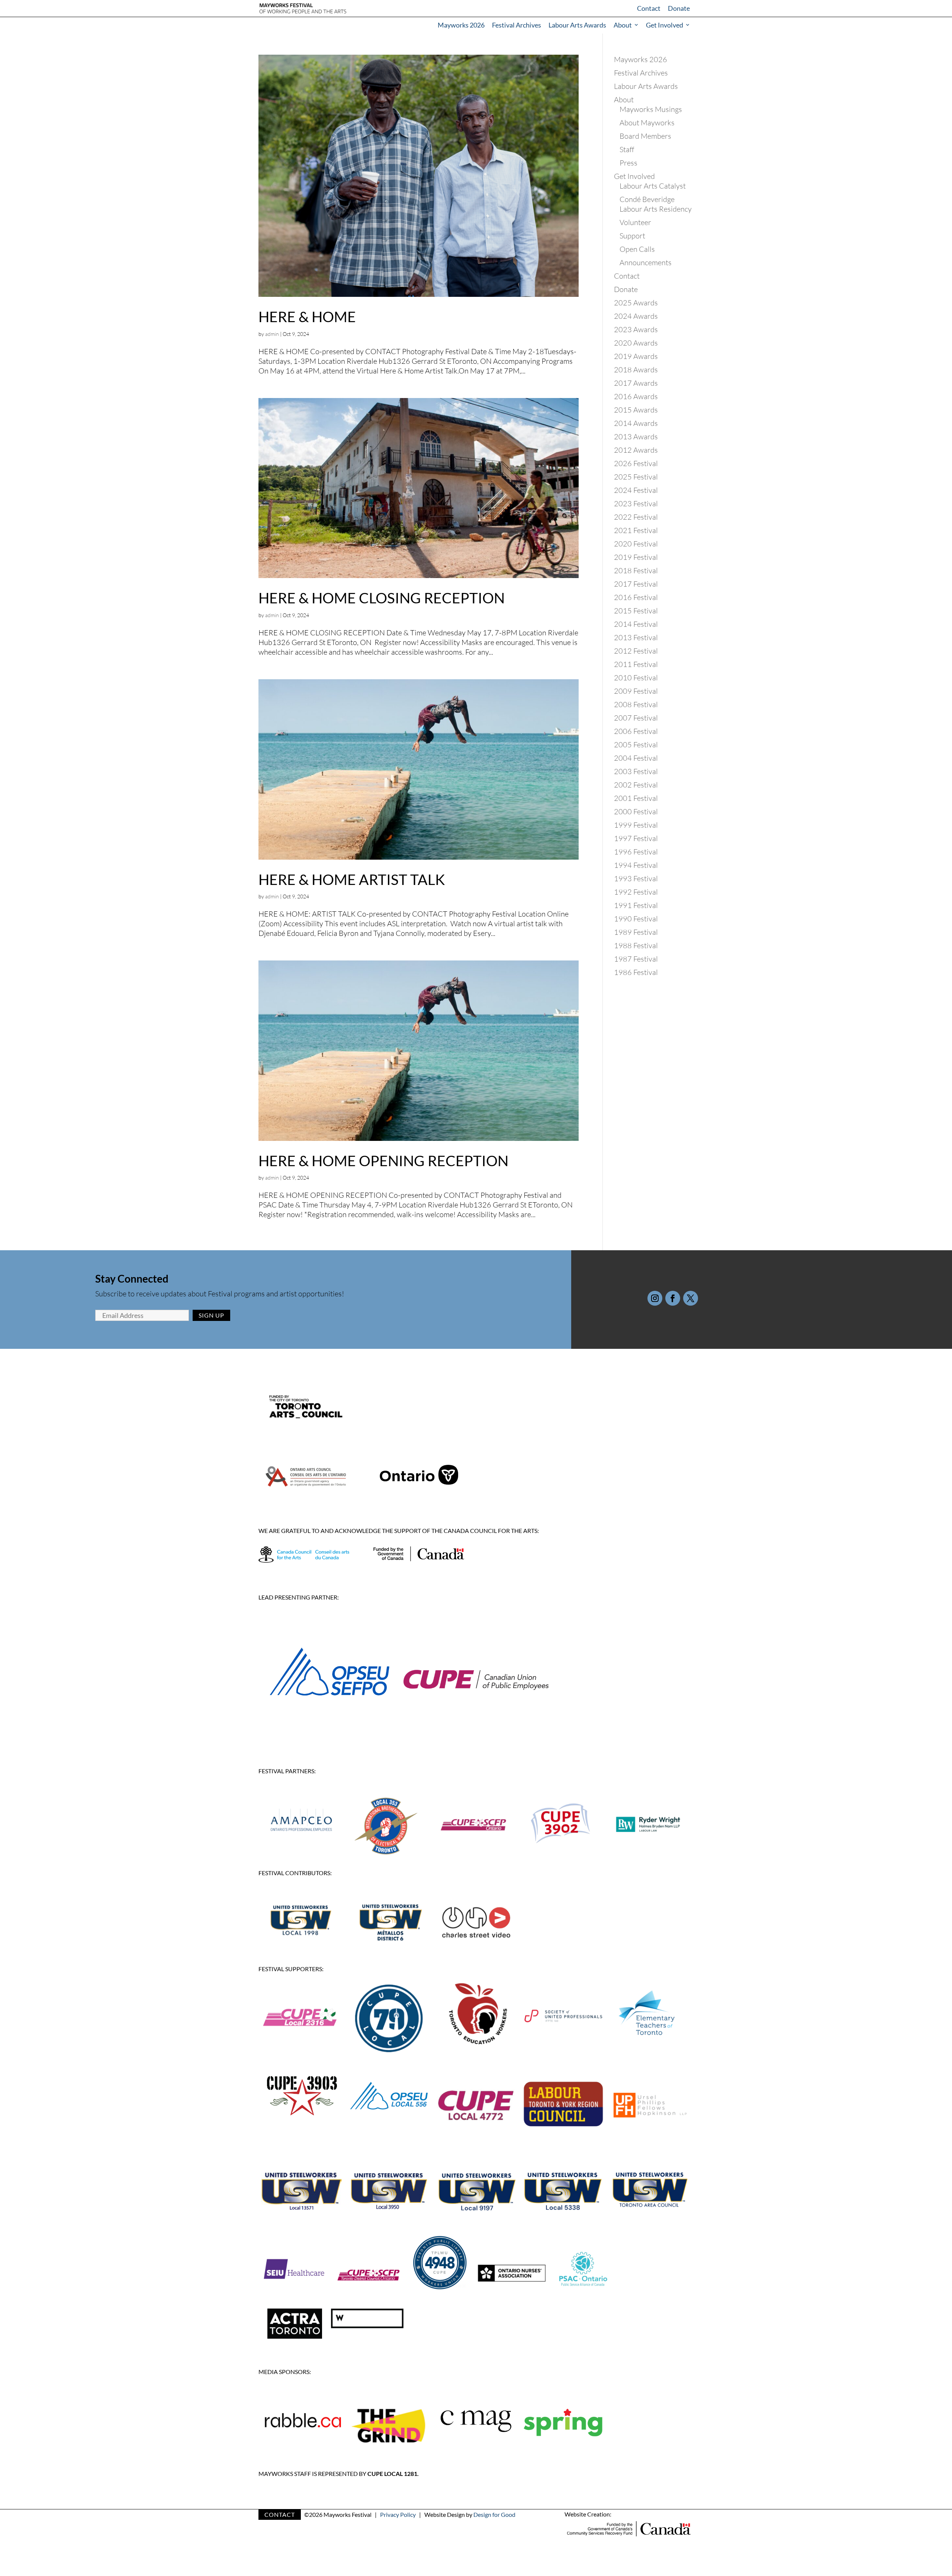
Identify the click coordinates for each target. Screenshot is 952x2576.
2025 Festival (636, 477)
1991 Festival (636, 905)
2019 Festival (636, 557)
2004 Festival (636, 758)
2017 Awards (636, 383)
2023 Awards (636, 329)
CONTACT (280, 2514)
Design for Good (494, 2514)
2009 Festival (636, 691)
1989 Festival (636, 932)
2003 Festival (636, 771)
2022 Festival (636, 517)
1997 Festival (636, 838)
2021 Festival (636, 530)
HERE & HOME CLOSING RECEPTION (382, 598)
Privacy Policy (398, 2514)
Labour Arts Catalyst (653, 186)
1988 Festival (636, 945)
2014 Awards (636, 423)
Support (632, 236)
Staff (627, 149)
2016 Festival (636, 597)
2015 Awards (636, 410)
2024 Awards (636, 316)
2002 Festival (636, 785)
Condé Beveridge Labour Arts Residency (656, 204)
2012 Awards (636, 450)
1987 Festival (636, 959)
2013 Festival (636, 637)
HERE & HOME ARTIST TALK (352, 879)
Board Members (645, 136)
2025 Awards (636, 303)
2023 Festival (636, 503)
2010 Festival (636, 678)
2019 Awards (636, 356)
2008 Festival (636, 704)
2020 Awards (636, 343)
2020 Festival (636, 544)
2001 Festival (636, 798)
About (623, 25)
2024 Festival (636, 490)
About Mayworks (647, 123)
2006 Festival (636, 731)
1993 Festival (636, 878)
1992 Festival (636, 892)
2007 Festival (636, 718)
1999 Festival (636, 825)
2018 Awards (636, 370)
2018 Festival (636, 570)
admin (272, 334)
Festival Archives (517, 25)
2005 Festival (636, 745)
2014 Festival (636, 624)
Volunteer (635, 222)
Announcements (646, 262)
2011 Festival (636, 664)
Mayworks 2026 (461, 25)
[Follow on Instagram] (655, 1298)
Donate (679, 8)
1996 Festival (636, 852)
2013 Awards (636, 437)
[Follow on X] (691, 1298)
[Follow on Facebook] (673, 1298)
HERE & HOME (307, 317)
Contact (649, 8)
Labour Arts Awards (577, 25)
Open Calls (637, 249)
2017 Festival (636, 584)
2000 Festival (636, 811)
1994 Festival (636, 865)
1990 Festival (636, 919)
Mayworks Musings (651, 109)
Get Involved (665, 25)
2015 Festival (636, 611)
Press (628, 163)
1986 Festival (636, 972)
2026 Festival (636, 463)
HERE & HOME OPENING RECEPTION (383, 1161)
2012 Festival (636, 651)
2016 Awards (636, 396)
